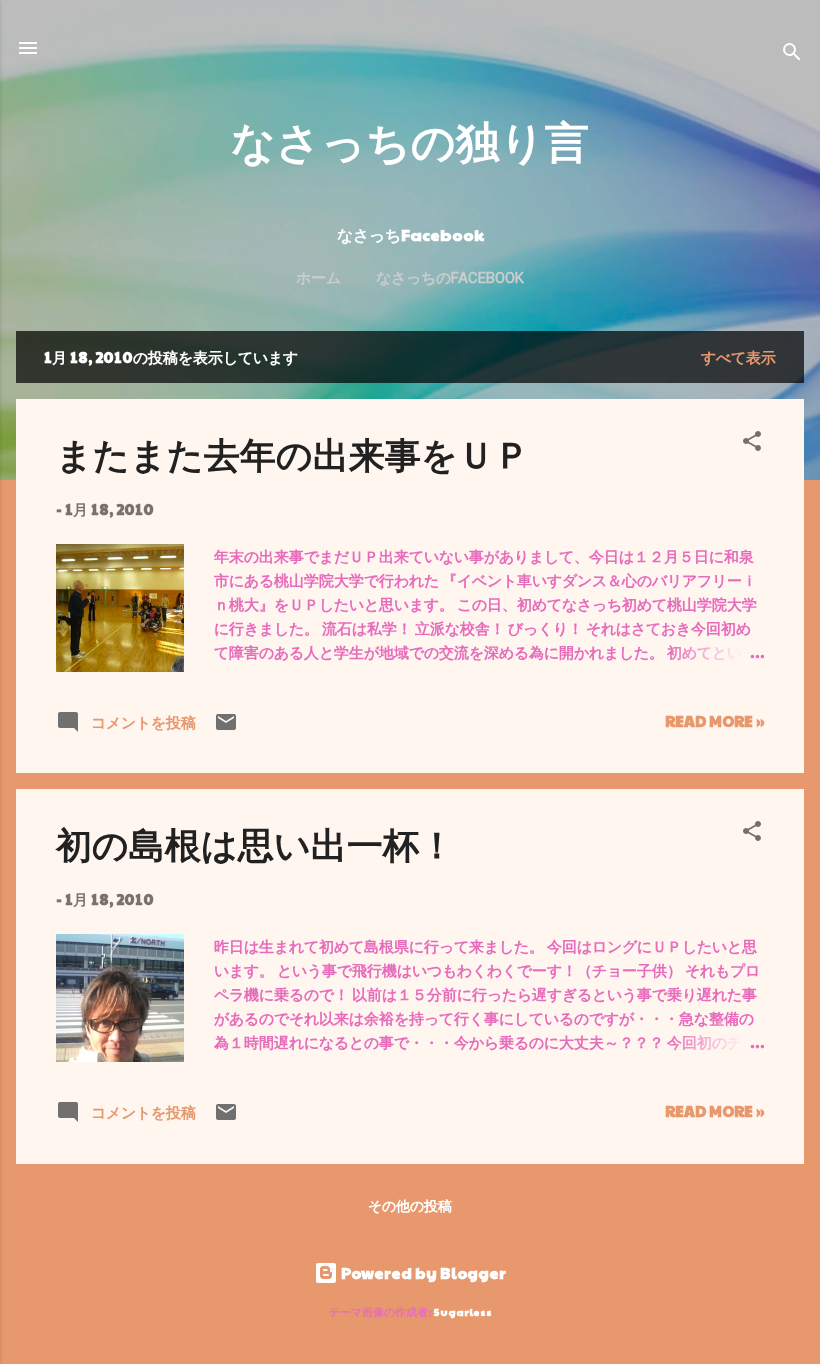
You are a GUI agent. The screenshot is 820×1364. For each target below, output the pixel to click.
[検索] (792, 54)
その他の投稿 (410, 1205)
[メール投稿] (226, 727)
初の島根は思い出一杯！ (255, 843)
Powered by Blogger (422, 1272)
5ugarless (463, 1311)
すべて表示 (738, 356)
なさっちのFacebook (450, 278)
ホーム (318, 278)
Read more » (714, 720)
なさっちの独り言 (410, 139)
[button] (752, 444)
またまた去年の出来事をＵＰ (293, 453)
